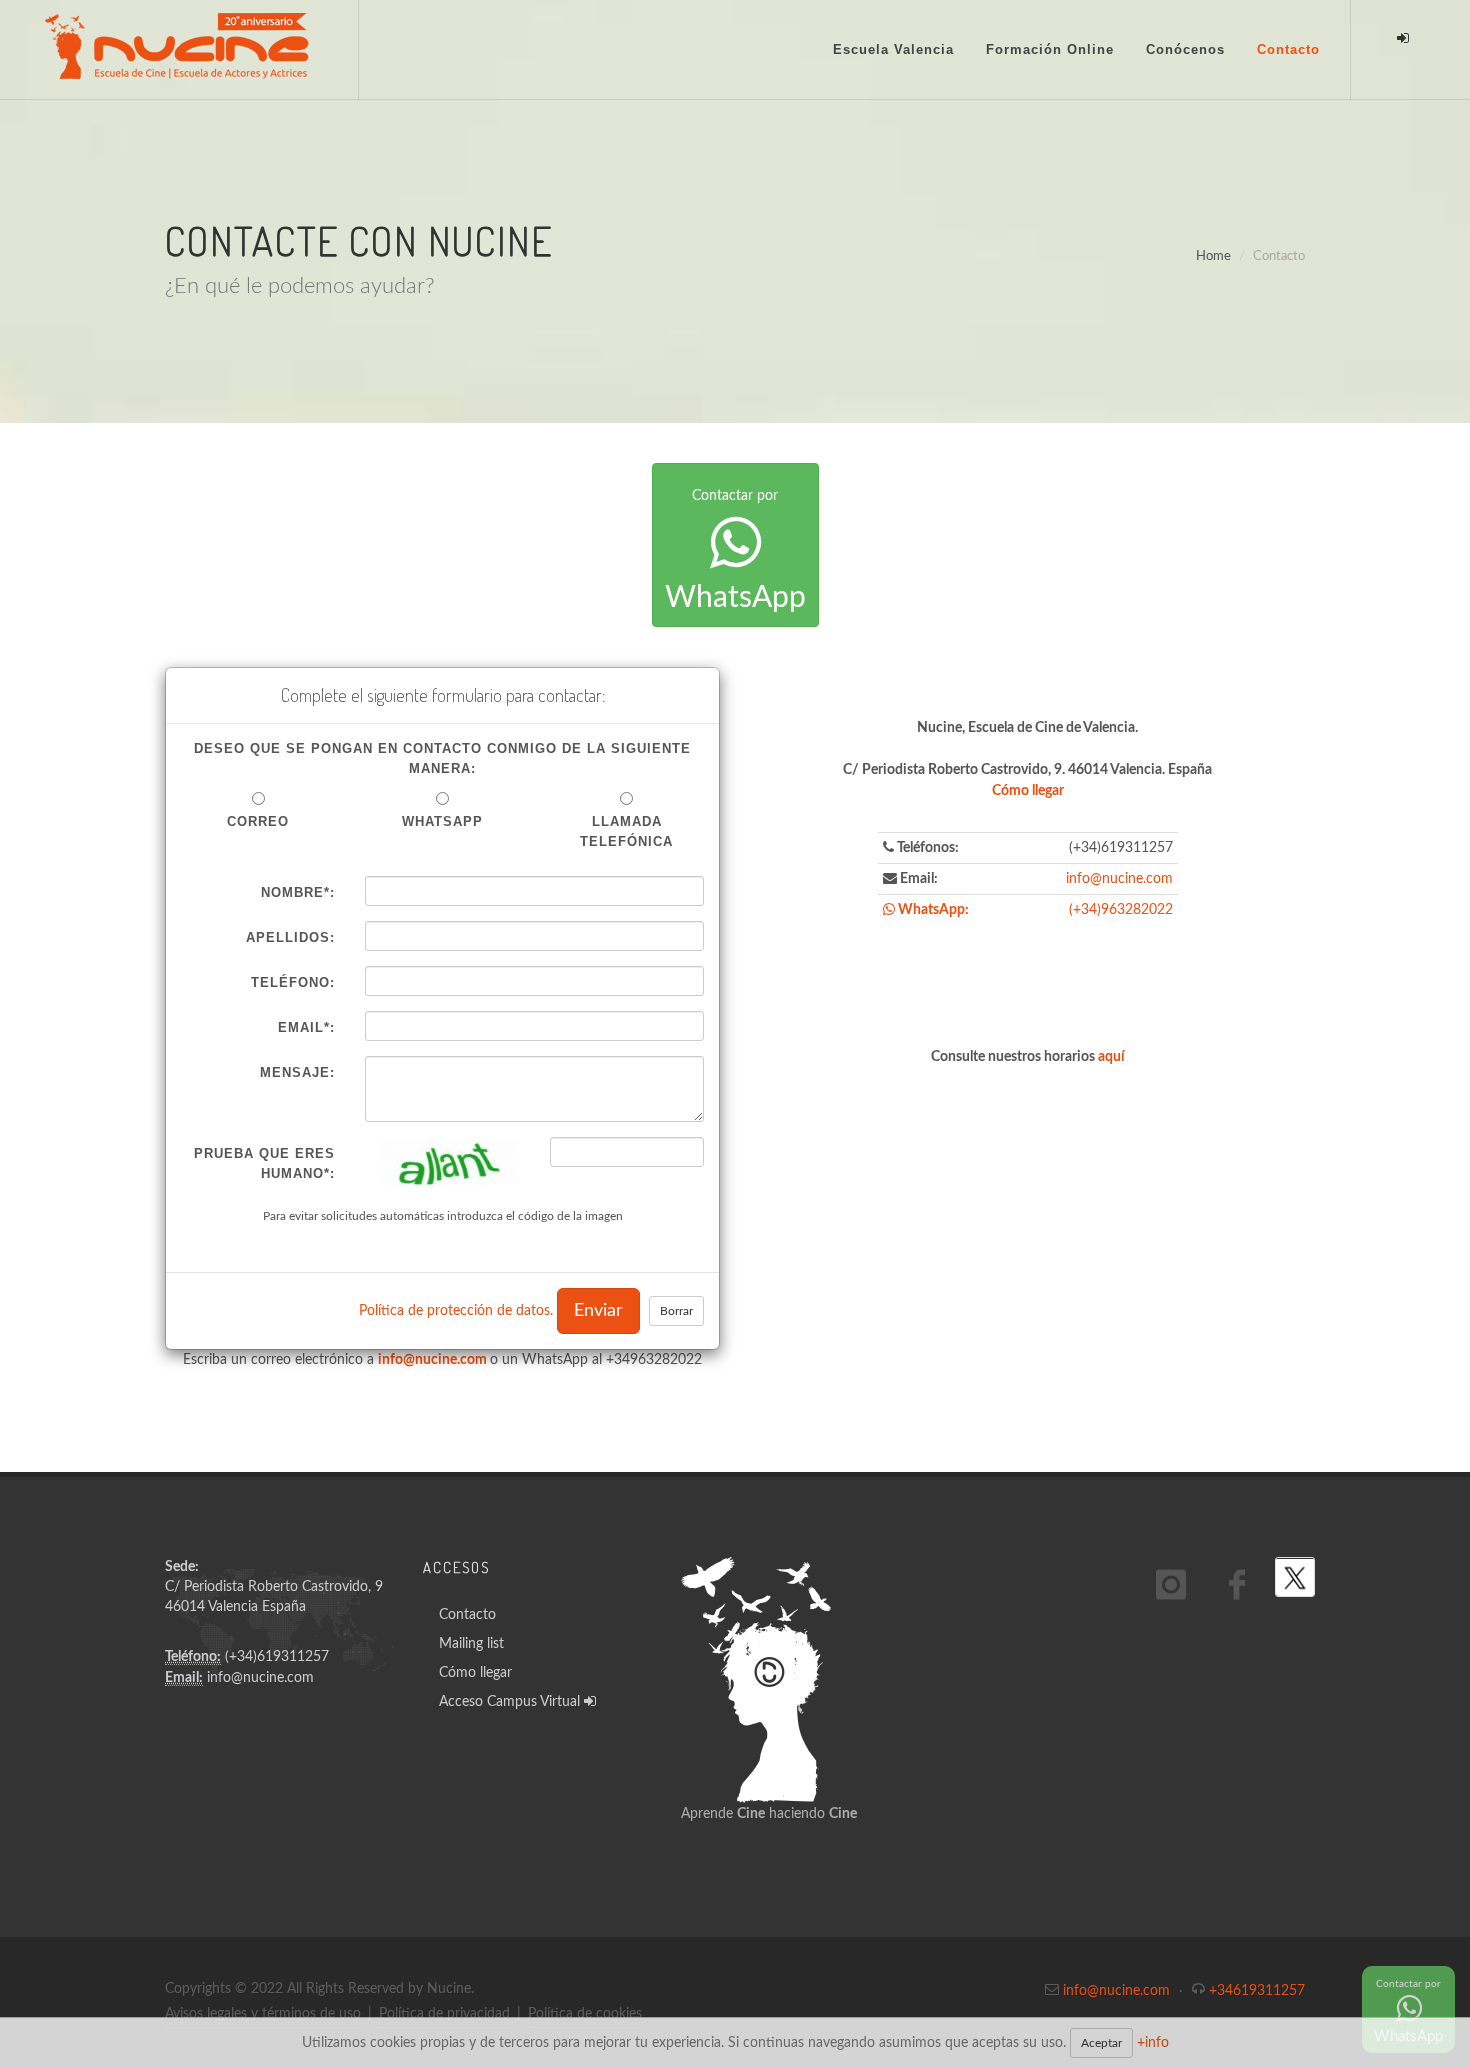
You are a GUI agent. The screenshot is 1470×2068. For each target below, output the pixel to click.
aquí (1111, 1057)
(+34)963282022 (1121, 910)
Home (1213, 256)
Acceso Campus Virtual (511, 1702)
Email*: (306, 1027)
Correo (258, 821)
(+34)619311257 (277, 1657)
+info (1153, 2043)
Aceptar (1101, 2043)
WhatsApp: (932, 910)
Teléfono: (293, 982)
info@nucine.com (432, 1360)
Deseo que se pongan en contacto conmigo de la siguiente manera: (442, 758)
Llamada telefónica (626, 831)
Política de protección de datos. (456, 1311)
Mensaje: (297, 1072)
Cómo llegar (1028, 791)
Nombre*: (298, 892)
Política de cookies (585, 2014)
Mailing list (471, 1644)
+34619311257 (1257, 1991)
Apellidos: (290, 937)
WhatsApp (735, 551)
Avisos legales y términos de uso (263, 2014)
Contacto (467, 1615)
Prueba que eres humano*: (264, 1163)
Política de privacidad (444, 2014)
